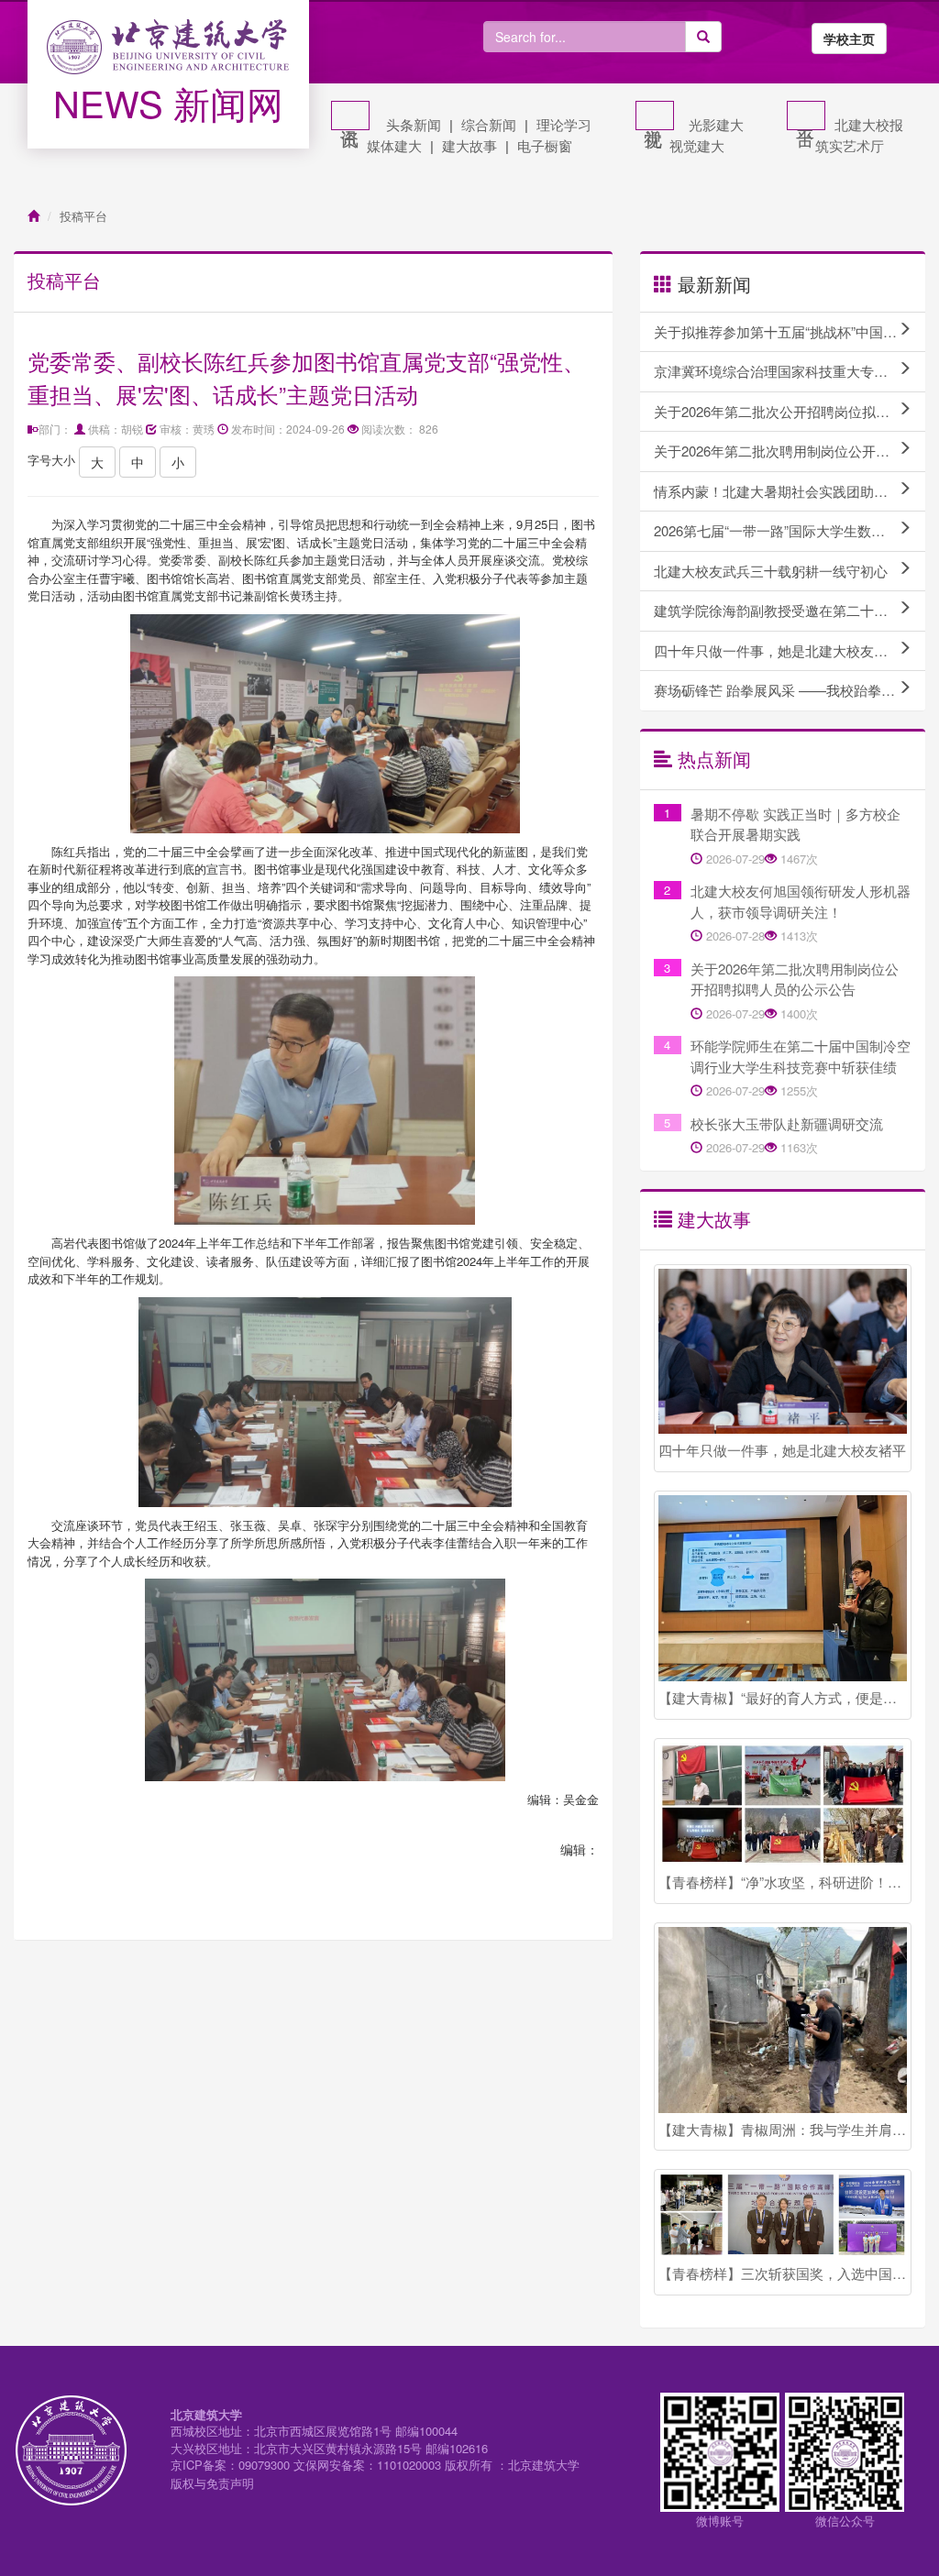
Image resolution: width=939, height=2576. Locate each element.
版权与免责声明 (212, 2483)
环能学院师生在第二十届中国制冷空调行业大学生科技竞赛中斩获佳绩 (801, 1056)
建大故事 (469, 145)
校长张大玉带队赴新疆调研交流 (787, 1123)
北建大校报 (869, 124)
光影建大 (716, 124)
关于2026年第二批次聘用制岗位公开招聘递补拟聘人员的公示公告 (790, 451)
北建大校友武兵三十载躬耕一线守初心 (771, 571)
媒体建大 (394, 145)
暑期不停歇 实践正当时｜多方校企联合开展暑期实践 (795, 824)
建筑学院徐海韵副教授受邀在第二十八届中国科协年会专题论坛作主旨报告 (790, 610)
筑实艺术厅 (850, 145)
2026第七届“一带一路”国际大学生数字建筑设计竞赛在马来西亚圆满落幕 (790, 530)
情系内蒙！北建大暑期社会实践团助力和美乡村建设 (790, 491)
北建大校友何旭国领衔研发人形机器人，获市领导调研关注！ (801, 901)
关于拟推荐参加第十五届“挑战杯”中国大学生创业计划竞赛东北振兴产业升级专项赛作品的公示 (790, 331)
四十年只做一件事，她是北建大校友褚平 (778, 650)
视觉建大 (697, 145)
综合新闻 (489, 124)
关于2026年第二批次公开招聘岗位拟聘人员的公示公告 (790, 411)
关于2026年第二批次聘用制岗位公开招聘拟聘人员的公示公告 (795, 979)
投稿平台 (83, 216)
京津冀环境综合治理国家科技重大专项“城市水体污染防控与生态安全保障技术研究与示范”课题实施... (790, 371)
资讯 (350, 116)
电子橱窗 (545, 145)
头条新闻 (414, 124)
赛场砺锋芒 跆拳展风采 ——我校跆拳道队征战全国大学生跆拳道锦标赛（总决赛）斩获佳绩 (790, 690)
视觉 (655, 116)
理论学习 (564, 124)
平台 (806, 116)
